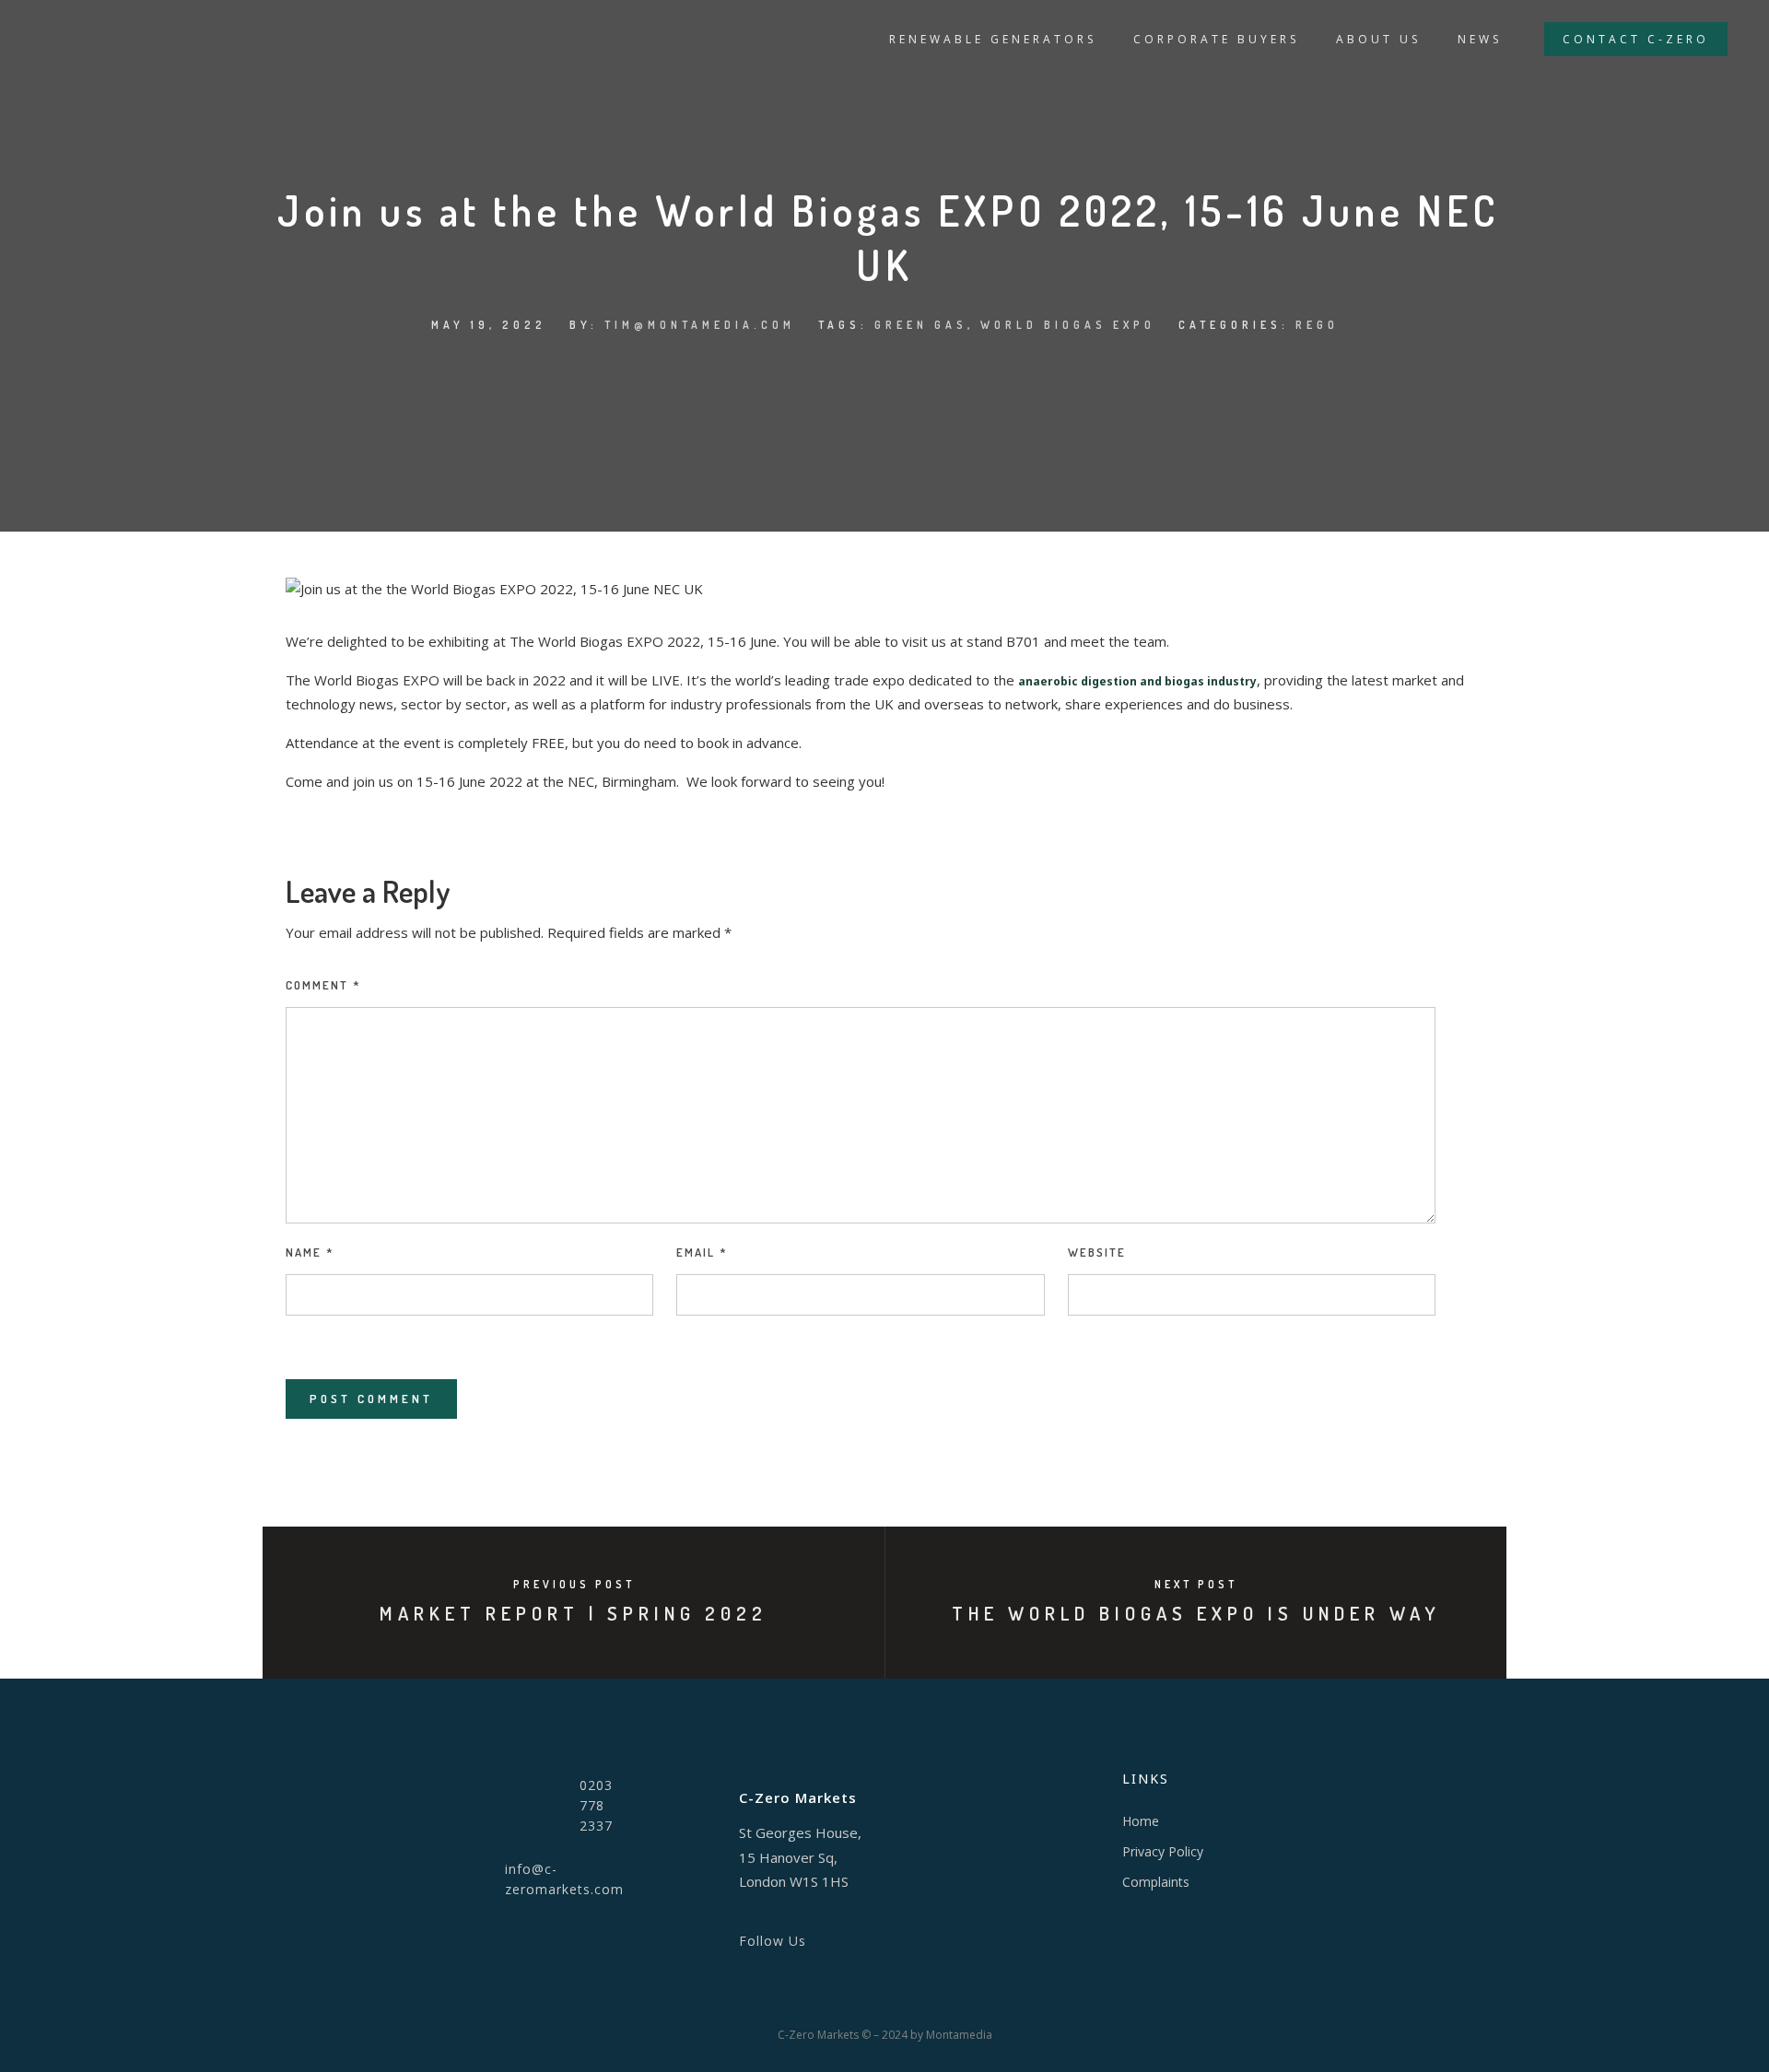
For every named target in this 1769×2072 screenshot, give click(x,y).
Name (310, 1252)
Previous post (574, 1584)
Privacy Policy (1163, 1851)
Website (1097, 1252)
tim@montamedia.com (700, 325)
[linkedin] (711, 1936)
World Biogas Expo (1068, 325)
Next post (1196, 1584)
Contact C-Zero (1636, 39)
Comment (323, 985)
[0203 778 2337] (500, 1813)
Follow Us (773, 1941)
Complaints (1156, 1882)
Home (1141, 1821)
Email (702, 1252)
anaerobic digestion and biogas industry (1137, 681)
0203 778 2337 (596, 1805)
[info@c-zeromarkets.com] (444, 1886)
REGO (1317, 325)
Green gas (921, 325)
